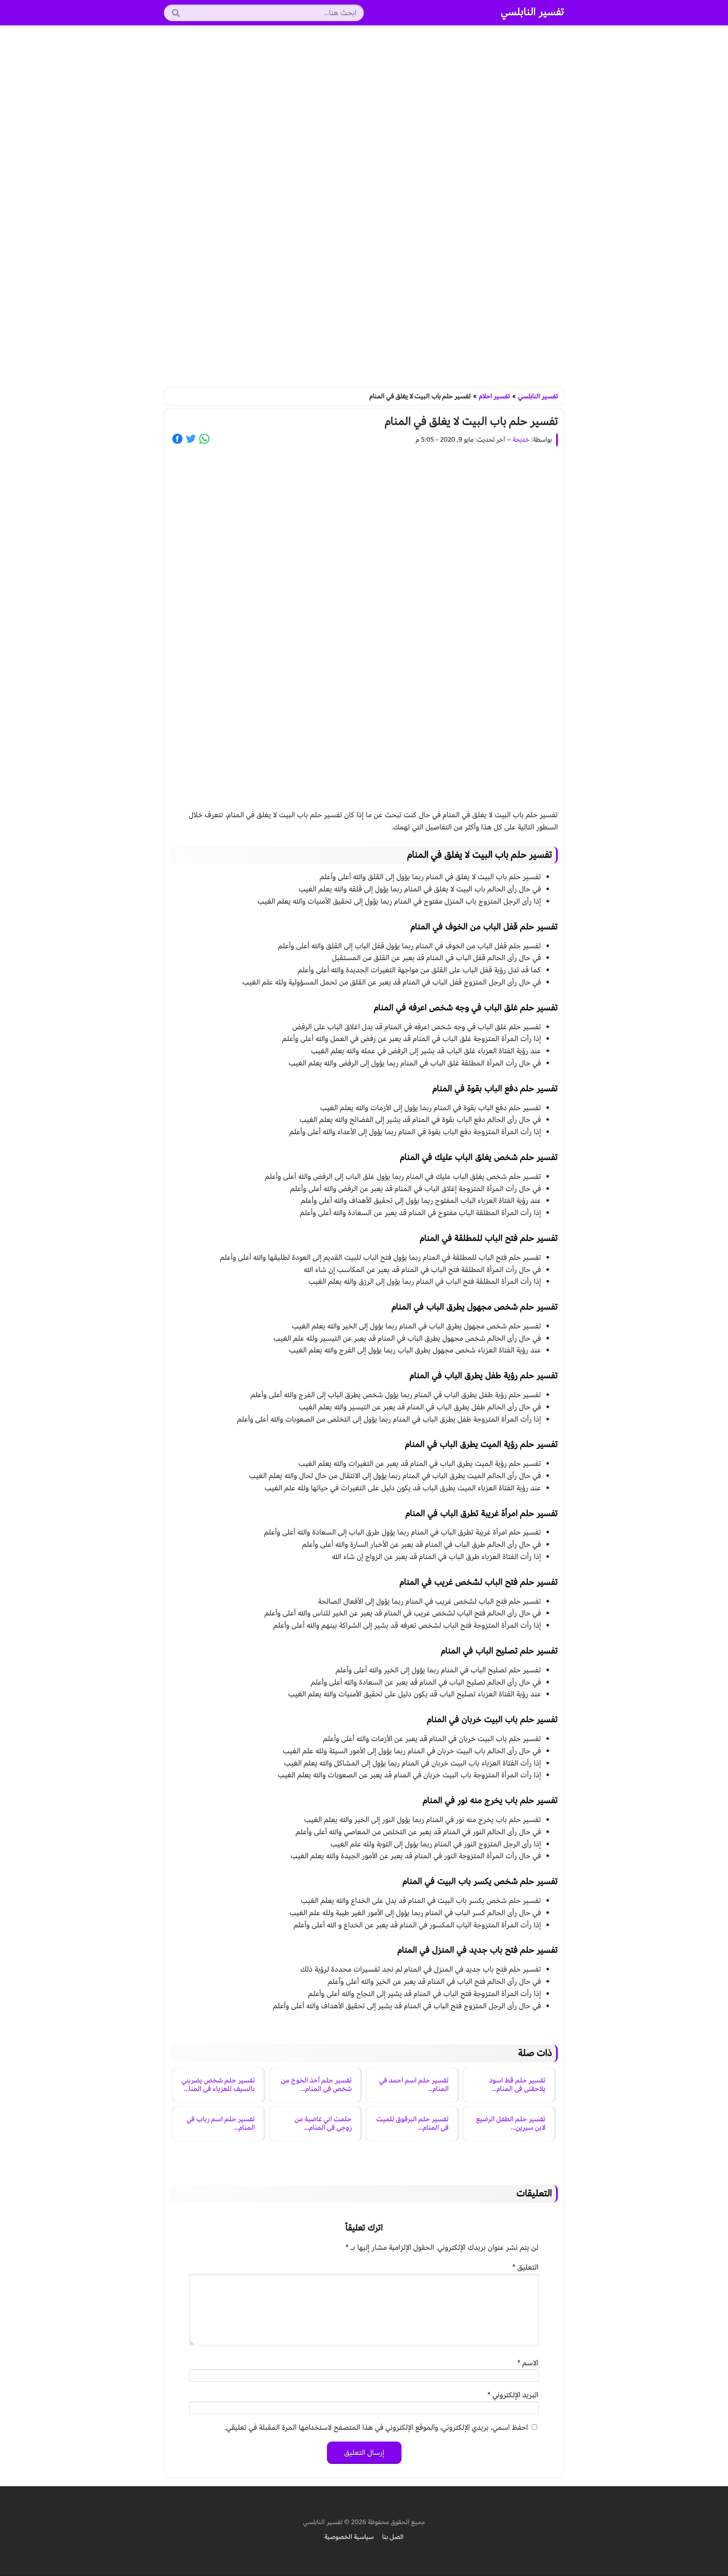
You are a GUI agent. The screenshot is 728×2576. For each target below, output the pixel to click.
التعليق (525, 2267)
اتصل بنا (393, 2537)
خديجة (521, 440)
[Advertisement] (364, 207)
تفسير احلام (494, 396)
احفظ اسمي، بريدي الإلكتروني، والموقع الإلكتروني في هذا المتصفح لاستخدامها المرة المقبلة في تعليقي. (376, 2427)
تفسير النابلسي (533, 12)
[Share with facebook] (177, 439)
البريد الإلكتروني (513, 2395)
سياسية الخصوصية (349, 2537)
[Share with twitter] (191, 439)
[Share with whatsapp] (204, 439)
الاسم (528, 2363)
